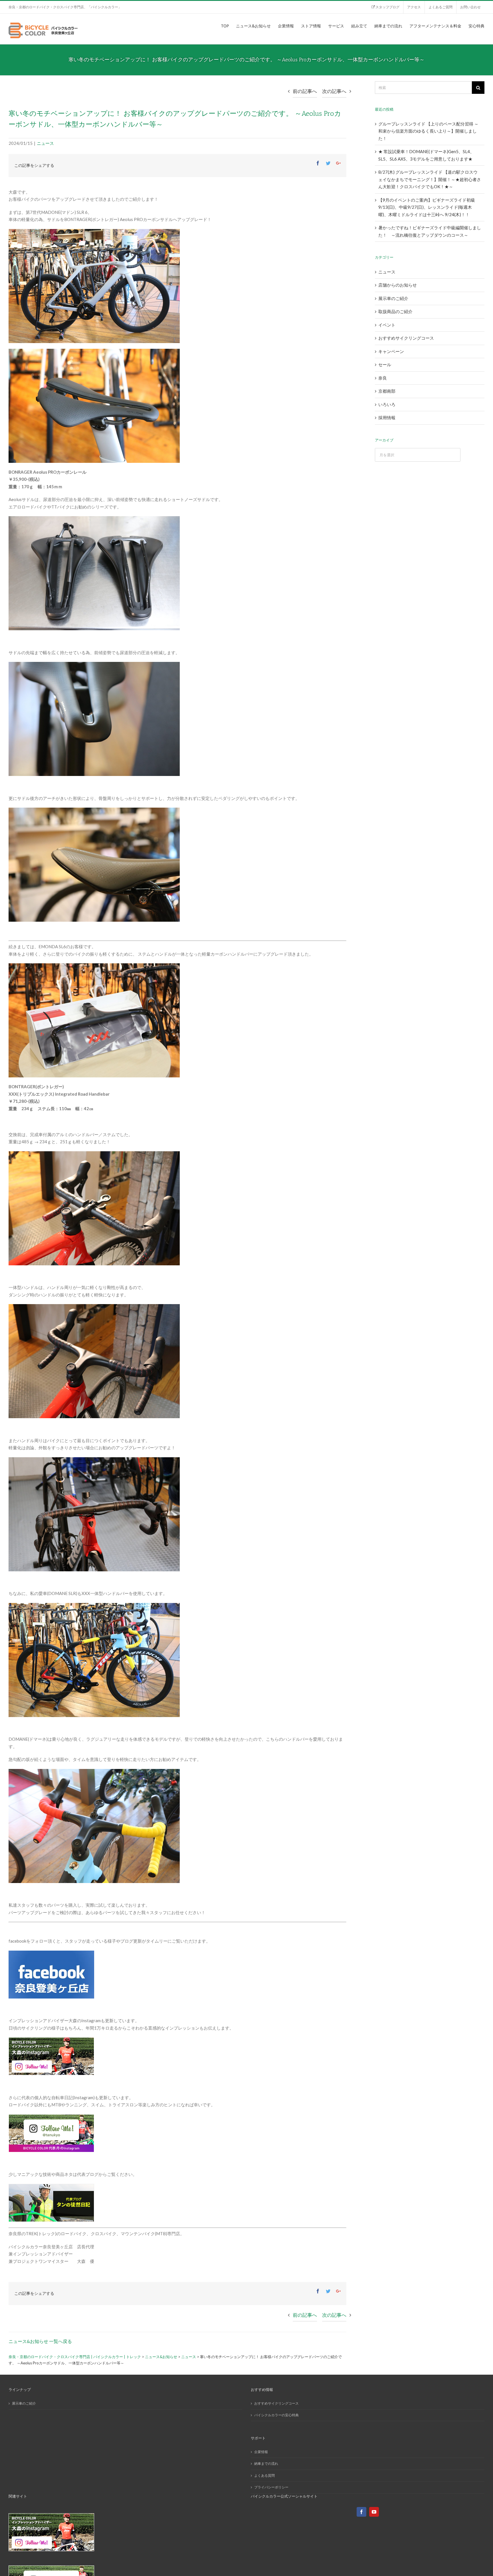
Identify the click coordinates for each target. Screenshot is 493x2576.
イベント (387, 325)
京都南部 (387, 391)
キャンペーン (391, 351)
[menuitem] (385, 7)
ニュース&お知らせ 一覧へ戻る (40, 2341)
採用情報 (387, 417)
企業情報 (261, 2452)
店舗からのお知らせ (398, 285)
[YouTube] (374, 2512)
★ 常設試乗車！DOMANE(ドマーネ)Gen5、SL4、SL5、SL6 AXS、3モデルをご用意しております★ (426, 155)
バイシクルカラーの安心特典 (276, 2415)
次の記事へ (334, 91)
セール (385, 364)
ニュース (45, 143)
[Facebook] (361, 2512)
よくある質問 (264, 2475)
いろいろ (387, 404)
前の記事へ (305, 91)
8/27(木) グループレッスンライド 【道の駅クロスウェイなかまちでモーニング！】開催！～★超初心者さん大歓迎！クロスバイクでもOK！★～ (430, 179)
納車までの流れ (266, 2463)
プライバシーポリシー (271, 2487)
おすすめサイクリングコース (406, 338)
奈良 (383, 378)
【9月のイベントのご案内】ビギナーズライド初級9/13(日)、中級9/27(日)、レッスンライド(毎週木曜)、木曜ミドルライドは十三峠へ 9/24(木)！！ (427, 207)
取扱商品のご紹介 (395, 311)
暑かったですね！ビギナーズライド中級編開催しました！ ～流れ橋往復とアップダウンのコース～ (430, 231)
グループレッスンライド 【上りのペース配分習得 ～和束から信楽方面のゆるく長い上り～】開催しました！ (428, 131)
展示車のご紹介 (393, 298)
